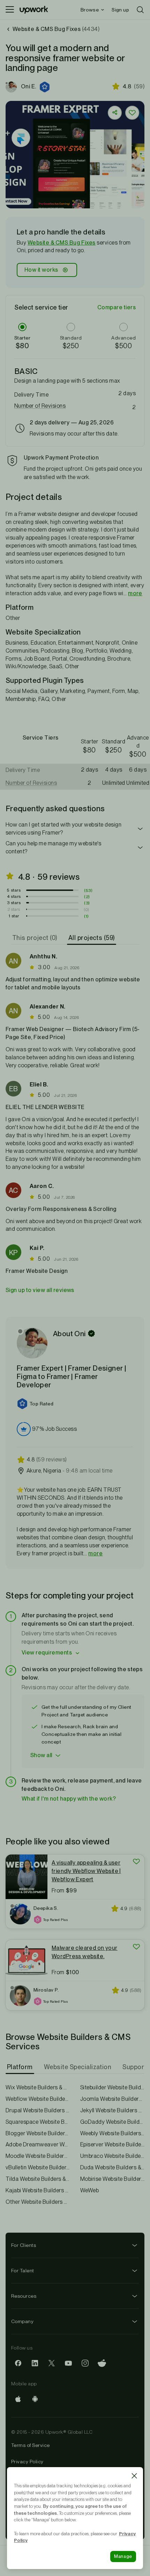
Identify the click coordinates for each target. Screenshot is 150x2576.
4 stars (14, 896)
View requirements (47, 1653)
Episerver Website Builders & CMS (112, 2144)
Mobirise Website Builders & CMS (112, 2179)
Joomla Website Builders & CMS (112, 2099)
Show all (41, 1755)
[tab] (35, 938)
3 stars (14, 903)
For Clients (24, 2245)
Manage (123, 2556)
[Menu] (10, 10)
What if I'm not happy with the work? (69, 1799)
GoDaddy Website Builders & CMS (112, 2122)
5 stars (14, 890)
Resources (24, 2296)
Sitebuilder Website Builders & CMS (112, 2087)
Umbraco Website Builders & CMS (112, 2156)
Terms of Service (31, 2445)
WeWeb (89, 2190)
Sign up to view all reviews (40, 1290)
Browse (90, 10)
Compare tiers (117, 307)
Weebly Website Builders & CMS (112, 2133)
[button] (45, 87)
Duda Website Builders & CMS (112, 2167)
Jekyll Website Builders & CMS (112, 2110)
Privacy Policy (27, 2462)
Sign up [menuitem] (120, 10)
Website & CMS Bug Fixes (62, 243)
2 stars (14, 909)
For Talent (23, 2271)
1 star (14, 916)
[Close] (134, 2476)
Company (22, 2321)
